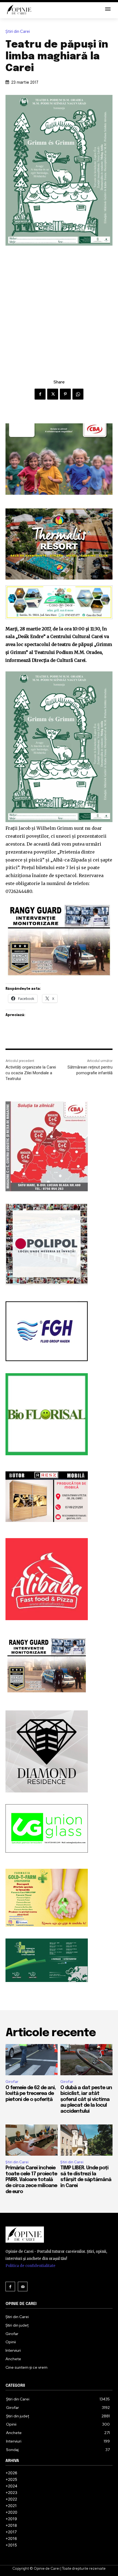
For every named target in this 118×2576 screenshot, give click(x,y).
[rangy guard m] (59, 940)
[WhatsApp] (78, 394)
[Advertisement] (59, 307)
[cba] (59, 459)
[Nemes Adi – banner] (59, 602)
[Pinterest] (65, 394)
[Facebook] (40, 394)
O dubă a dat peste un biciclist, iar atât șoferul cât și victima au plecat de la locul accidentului (86, 2100)
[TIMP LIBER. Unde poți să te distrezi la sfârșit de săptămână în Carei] (86, 2140)
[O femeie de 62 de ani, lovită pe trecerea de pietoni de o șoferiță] (32, 2060)
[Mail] (23, 2287)
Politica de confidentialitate (30, 2266)
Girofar (12, 2082)
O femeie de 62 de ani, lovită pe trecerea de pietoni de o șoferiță (31, 2094)
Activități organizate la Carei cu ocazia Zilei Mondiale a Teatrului (31, 1073)
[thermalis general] (59, 544)
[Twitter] (53, 394)
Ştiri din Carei (18, 32)
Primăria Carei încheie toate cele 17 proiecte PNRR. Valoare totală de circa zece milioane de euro (31, 2180)
